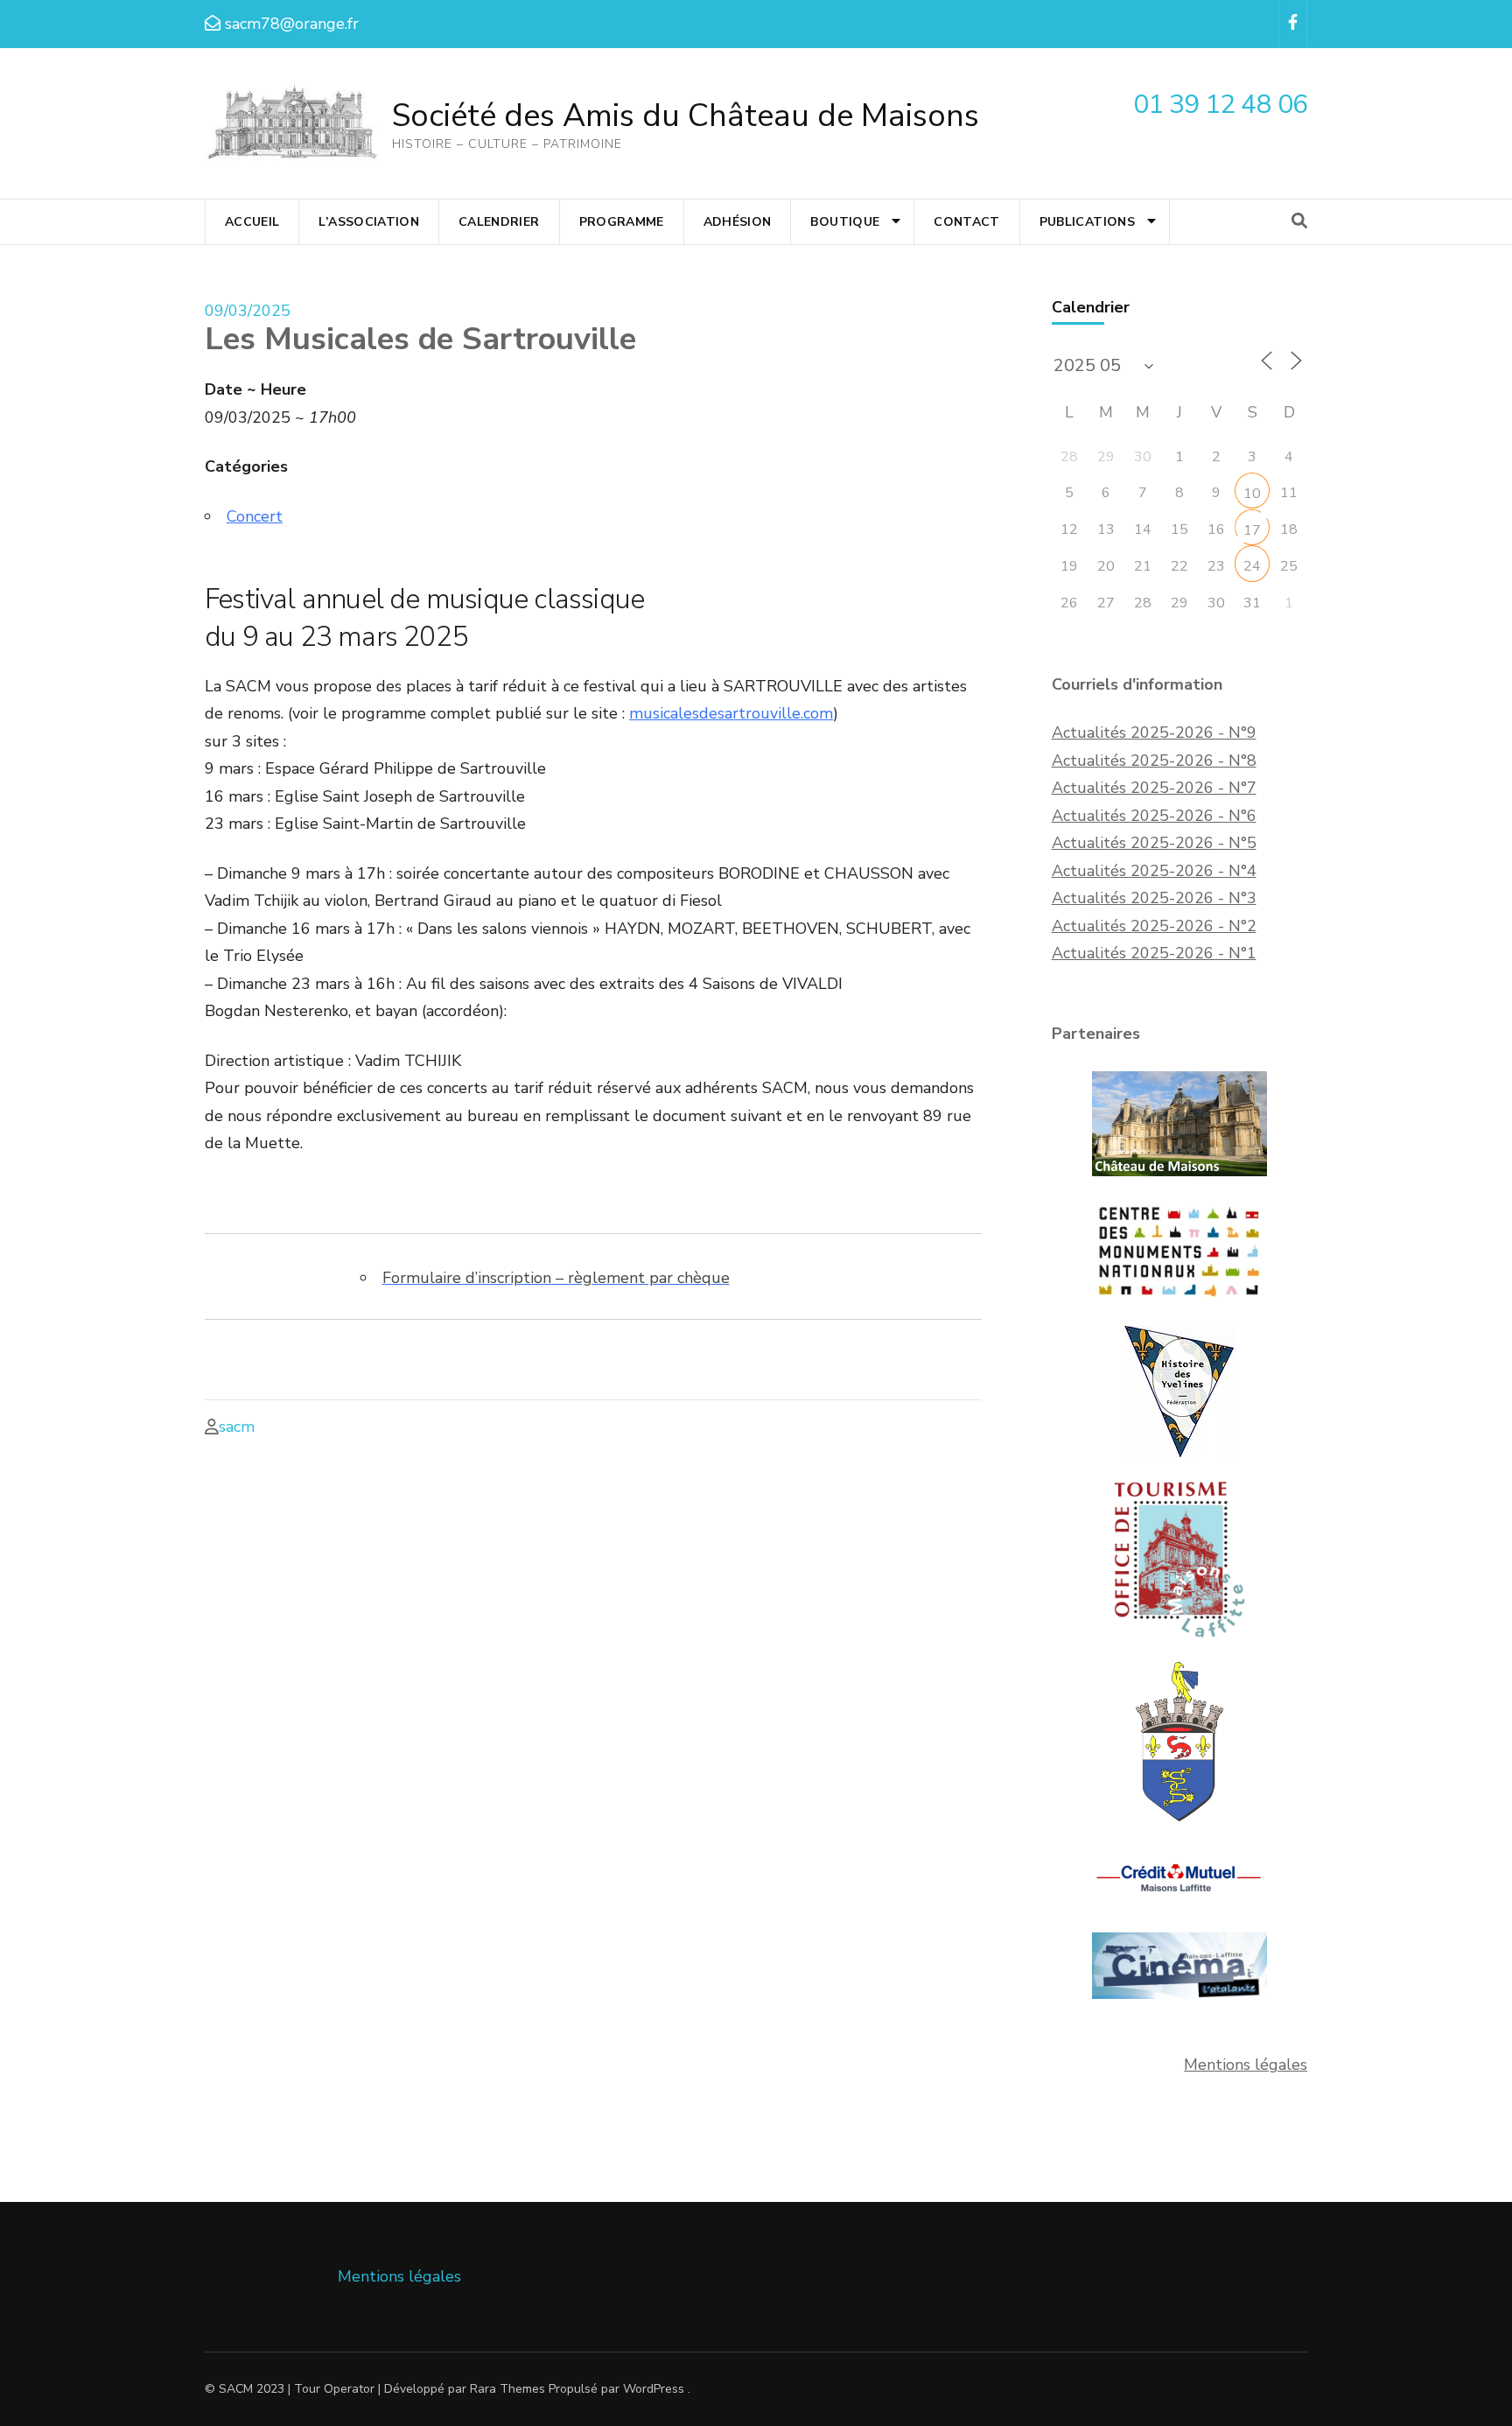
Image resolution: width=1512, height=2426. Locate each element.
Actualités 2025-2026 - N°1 (1154, 953)
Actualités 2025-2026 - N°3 (1154, 898)
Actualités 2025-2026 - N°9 (1154, 733)
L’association (369, 222)
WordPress (654, 2389)
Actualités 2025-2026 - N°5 (1154, 843)
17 (1252, 530)
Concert (255, 516)
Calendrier (499, 222)
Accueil (252, 222)
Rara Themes (507, 2389)
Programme (622, 222)
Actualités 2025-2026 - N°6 (1154, 816)
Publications (1087, 222)
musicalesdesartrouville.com (731, 713)
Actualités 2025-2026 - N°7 (1154, 788)
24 (1252, 566)
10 (1252, 494)
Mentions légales (1246, 2065)
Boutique (845, 222)
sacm (237, 1427)
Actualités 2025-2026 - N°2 (1154, 926)
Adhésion (738, 222)
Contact (966, 222)
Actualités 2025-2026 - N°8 (1154, 761)
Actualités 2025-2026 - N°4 (1154, 871)
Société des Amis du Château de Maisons (686, 116)
